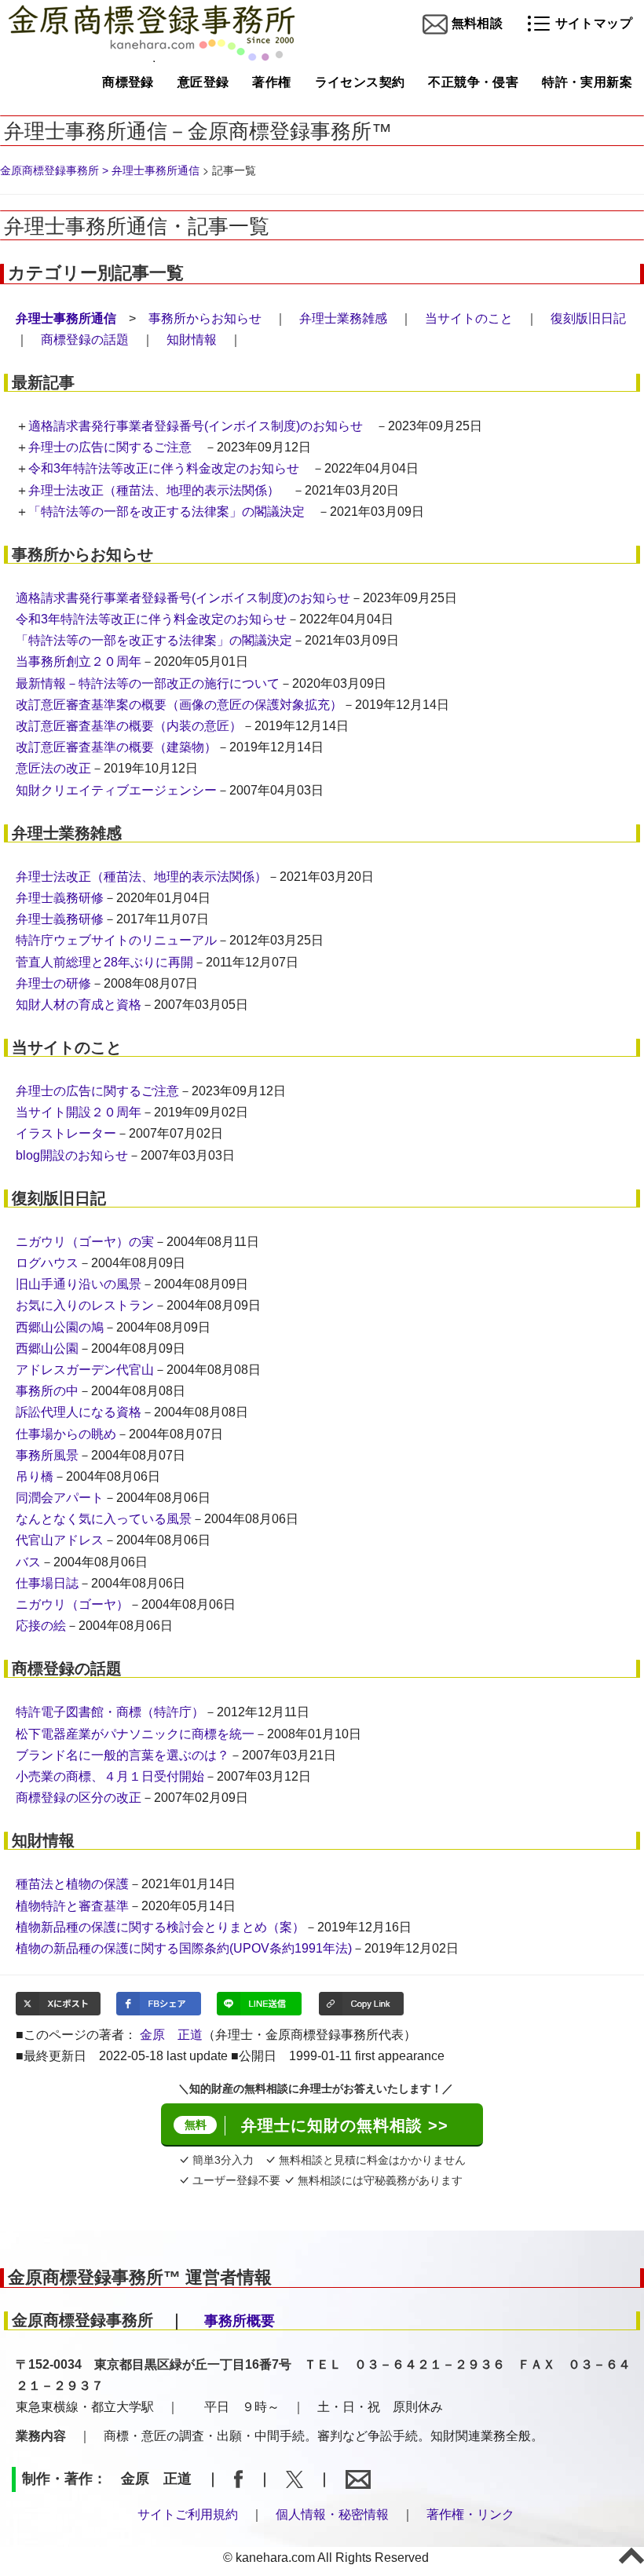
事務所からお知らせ (205, 318)
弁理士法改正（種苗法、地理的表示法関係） (154, 490)
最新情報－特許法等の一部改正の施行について (148, 683)
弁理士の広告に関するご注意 (110, 447)
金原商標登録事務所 (49, 170)
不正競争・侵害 (473, 82)
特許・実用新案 (587, 82)
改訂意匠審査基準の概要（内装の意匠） (129, 726)
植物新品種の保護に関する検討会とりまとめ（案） (160, 1927)
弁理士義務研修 (60, 898)
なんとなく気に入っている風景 (104, 1519)
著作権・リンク (470, 2514)
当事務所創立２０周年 (79, 661)
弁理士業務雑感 (343, 318)
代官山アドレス (60, 1540)
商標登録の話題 (85, 340)
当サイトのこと (469, 318)
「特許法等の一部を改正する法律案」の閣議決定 (166, 512)
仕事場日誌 (47, 1583)
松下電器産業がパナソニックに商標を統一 (135, 1734)
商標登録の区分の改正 (79, 1798)
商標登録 (128, 82)
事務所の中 (47, 1391)
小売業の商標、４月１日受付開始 (110, 1776)
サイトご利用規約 (188, 2514)
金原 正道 (171, 2035)
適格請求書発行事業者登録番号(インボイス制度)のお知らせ (196, 426)
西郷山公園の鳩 (60, 1327)
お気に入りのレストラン (85, 1305)
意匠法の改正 (53, 768)
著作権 (271, 82)
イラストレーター (66, 1133)
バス (28, 1562)
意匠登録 (203, 82)
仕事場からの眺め (66, 1434)
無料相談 (475, 23)
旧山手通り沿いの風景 (79, 1284)
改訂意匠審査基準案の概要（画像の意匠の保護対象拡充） (179, 705)
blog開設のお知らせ (72, 1155)
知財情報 (192, 340)
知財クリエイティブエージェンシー (116, 790)
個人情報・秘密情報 (332, 2514)
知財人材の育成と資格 (79, 1005)
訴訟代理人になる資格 (79, 1412)
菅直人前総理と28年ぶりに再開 (104, 962)
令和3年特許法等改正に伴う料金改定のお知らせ (164, 468)
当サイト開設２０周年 (79, 1112)
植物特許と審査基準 (72, 1906)
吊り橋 (35, 1476)
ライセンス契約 (360, 82)
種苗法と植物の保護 (72, 1884)
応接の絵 (41, 1626)
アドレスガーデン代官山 (85, 1370)
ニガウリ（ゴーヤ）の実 (85, 1242)
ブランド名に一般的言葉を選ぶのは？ (123, 1755)
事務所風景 (47, 1455)
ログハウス (47, 1263)
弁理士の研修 (53, 983)
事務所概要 (240, 2321)
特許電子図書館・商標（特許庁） (110, 1712)
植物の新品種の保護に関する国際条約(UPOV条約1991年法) (184, 1948)
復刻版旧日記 (588, 318)
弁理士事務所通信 (156, 170)
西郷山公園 (47, 1348)
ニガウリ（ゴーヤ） (72, 1604)
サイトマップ (592, 23)
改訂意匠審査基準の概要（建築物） (116, 747)
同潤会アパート (60, 1498)
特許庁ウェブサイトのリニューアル (116, 940)
